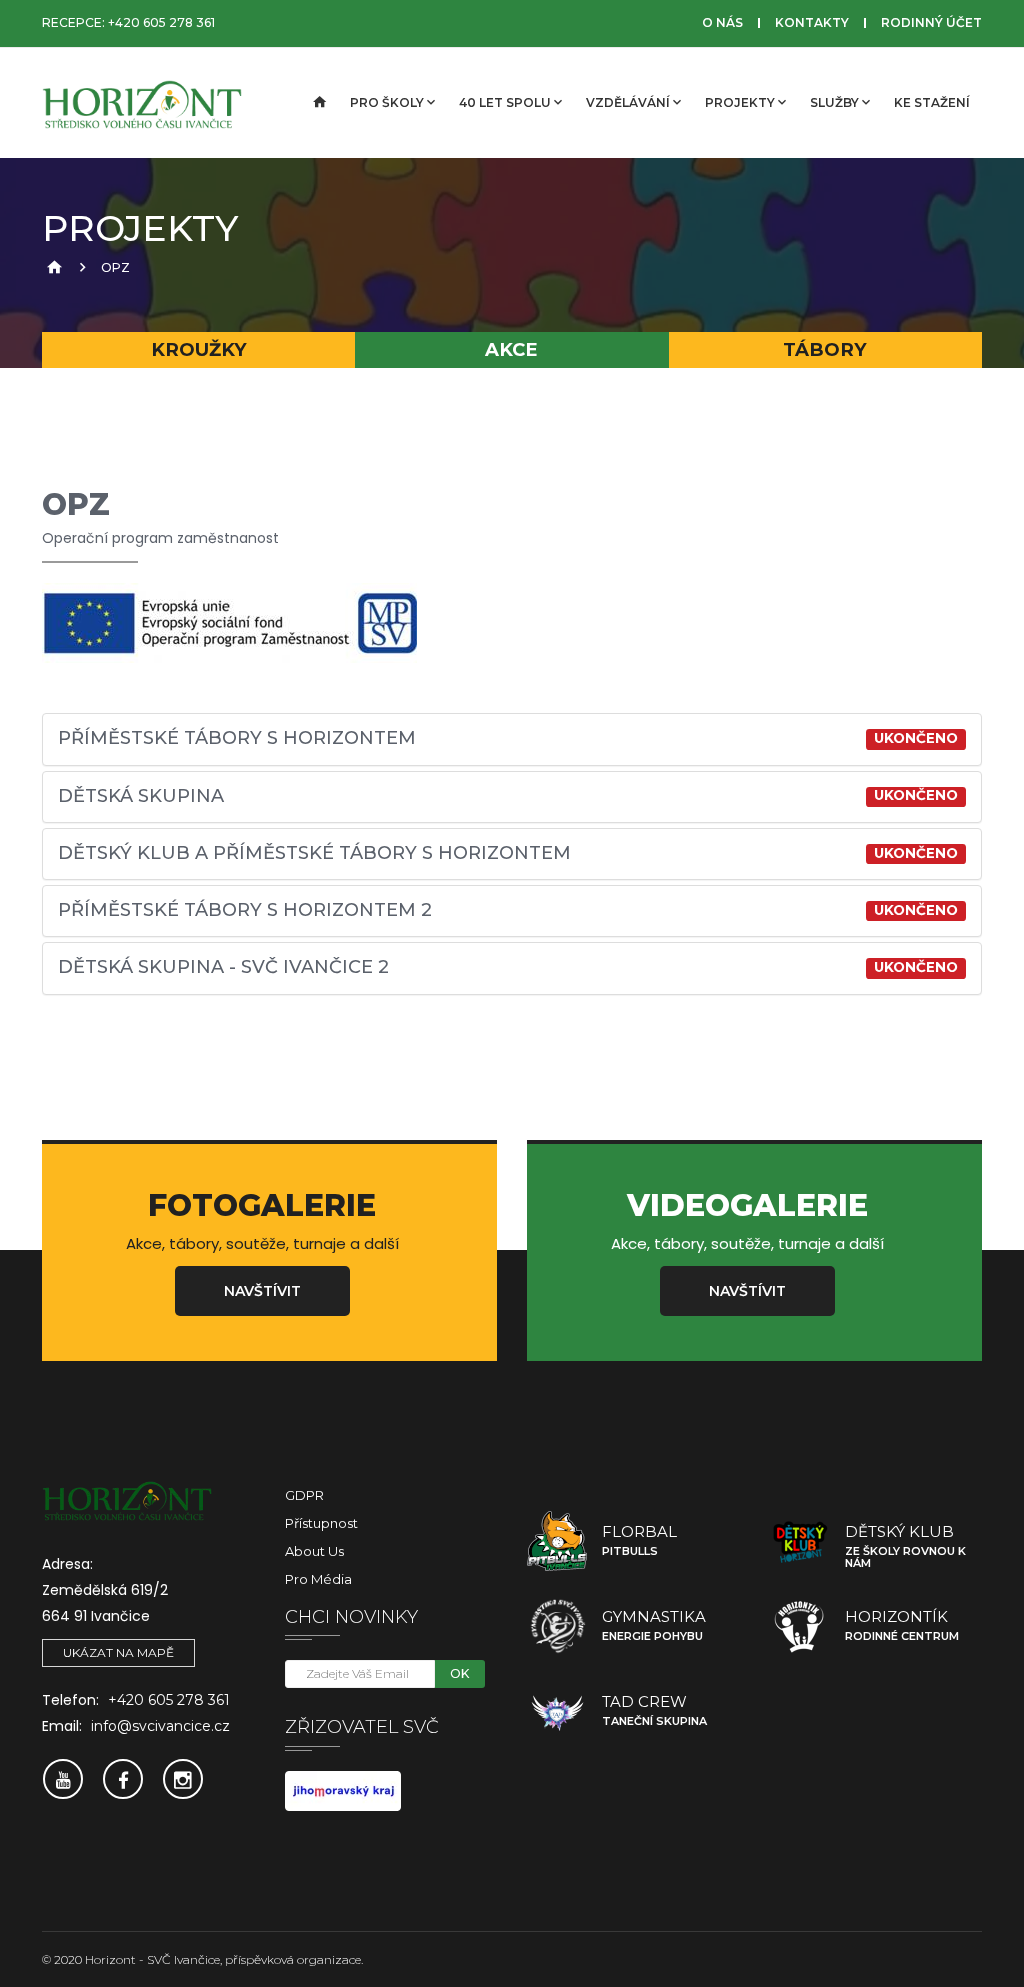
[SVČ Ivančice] (142, 103)
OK (459, 1673)
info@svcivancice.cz (160, 1726)
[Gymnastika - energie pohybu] (557, 1626)
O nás (722, 22)
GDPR (304, 1495)
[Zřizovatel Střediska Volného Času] (343, 1790)
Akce (511, 349)
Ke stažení (932, 102)
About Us (314, 1551)
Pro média (318, 1579)
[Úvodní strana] (318, 103)
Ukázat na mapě (118, 1652)
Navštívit (262, 1291)
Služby (834, 102)
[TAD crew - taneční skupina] (557, 1711)
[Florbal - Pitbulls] (557, 1541)
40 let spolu (505, 102)
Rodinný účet (931, 22)
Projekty (740, 102)
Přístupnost (321, 1523)
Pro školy (387, 102)
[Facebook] (123, 1779)
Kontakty (812, 22)
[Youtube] (63, 1779)
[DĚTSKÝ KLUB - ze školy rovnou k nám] (800, 1541)
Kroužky (199, 349)
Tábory (825, 349)
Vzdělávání (628, 102)
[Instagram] (183, 1779)
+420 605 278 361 (161, 22)
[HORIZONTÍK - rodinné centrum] (800, 1626)
